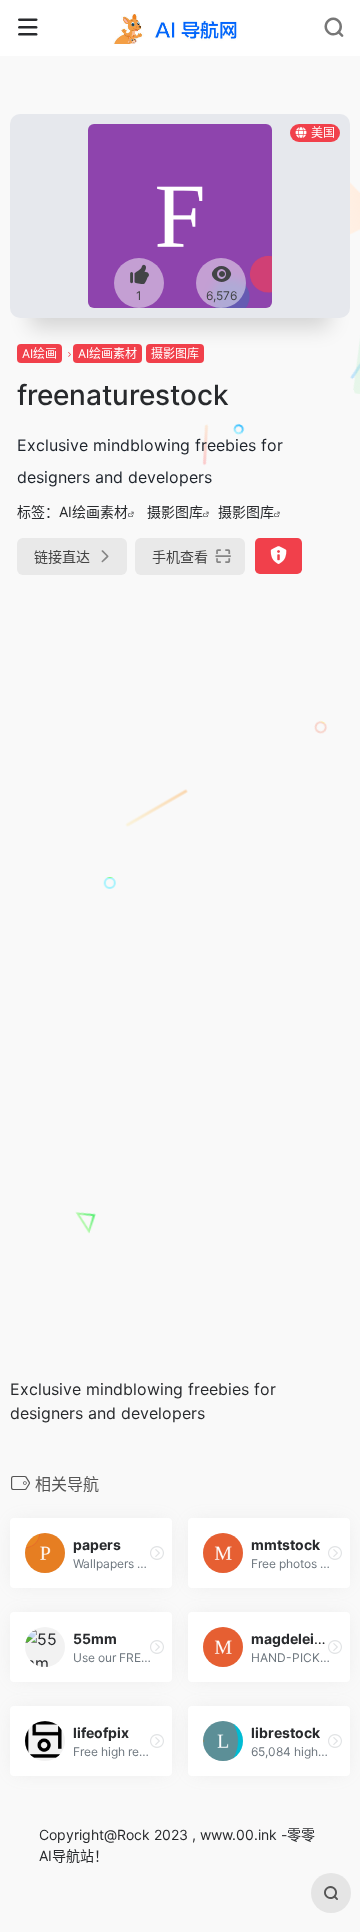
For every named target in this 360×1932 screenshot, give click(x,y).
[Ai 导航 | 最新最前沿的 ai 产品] (179, 28)
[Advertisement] (180, 789)
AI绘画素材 (107, 353)
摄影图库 (175, 353)
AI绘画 (39, 353)
